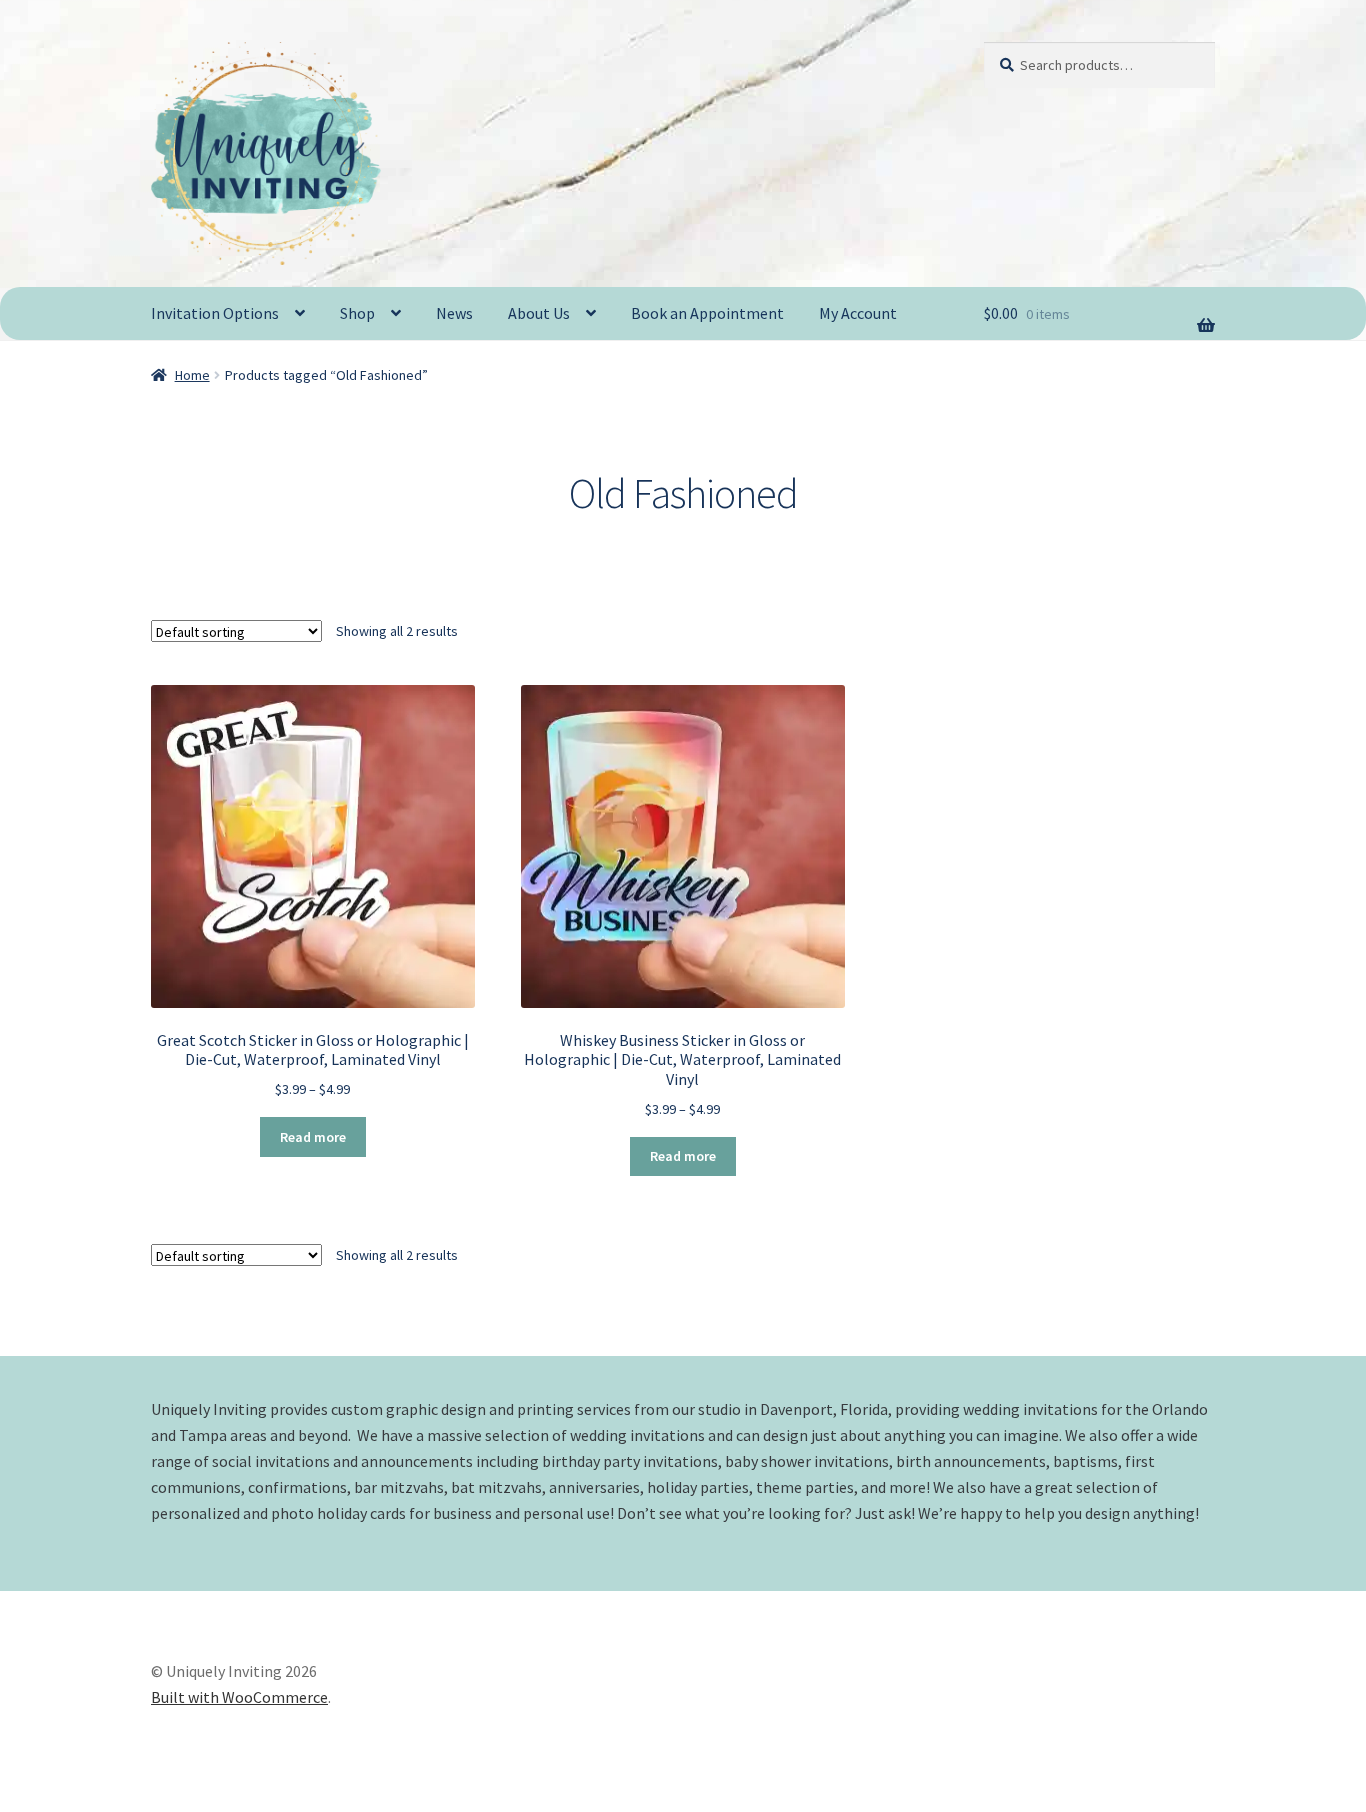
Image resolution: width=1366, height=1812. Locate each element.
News (454, 313)
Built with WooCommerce (239, 1697)
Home (192, 375)
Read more (313, 1137)
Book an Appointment (707, 313)
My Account (858, 313)
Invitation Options (215, 313)
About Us (539, 313)
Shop (357, 313)
